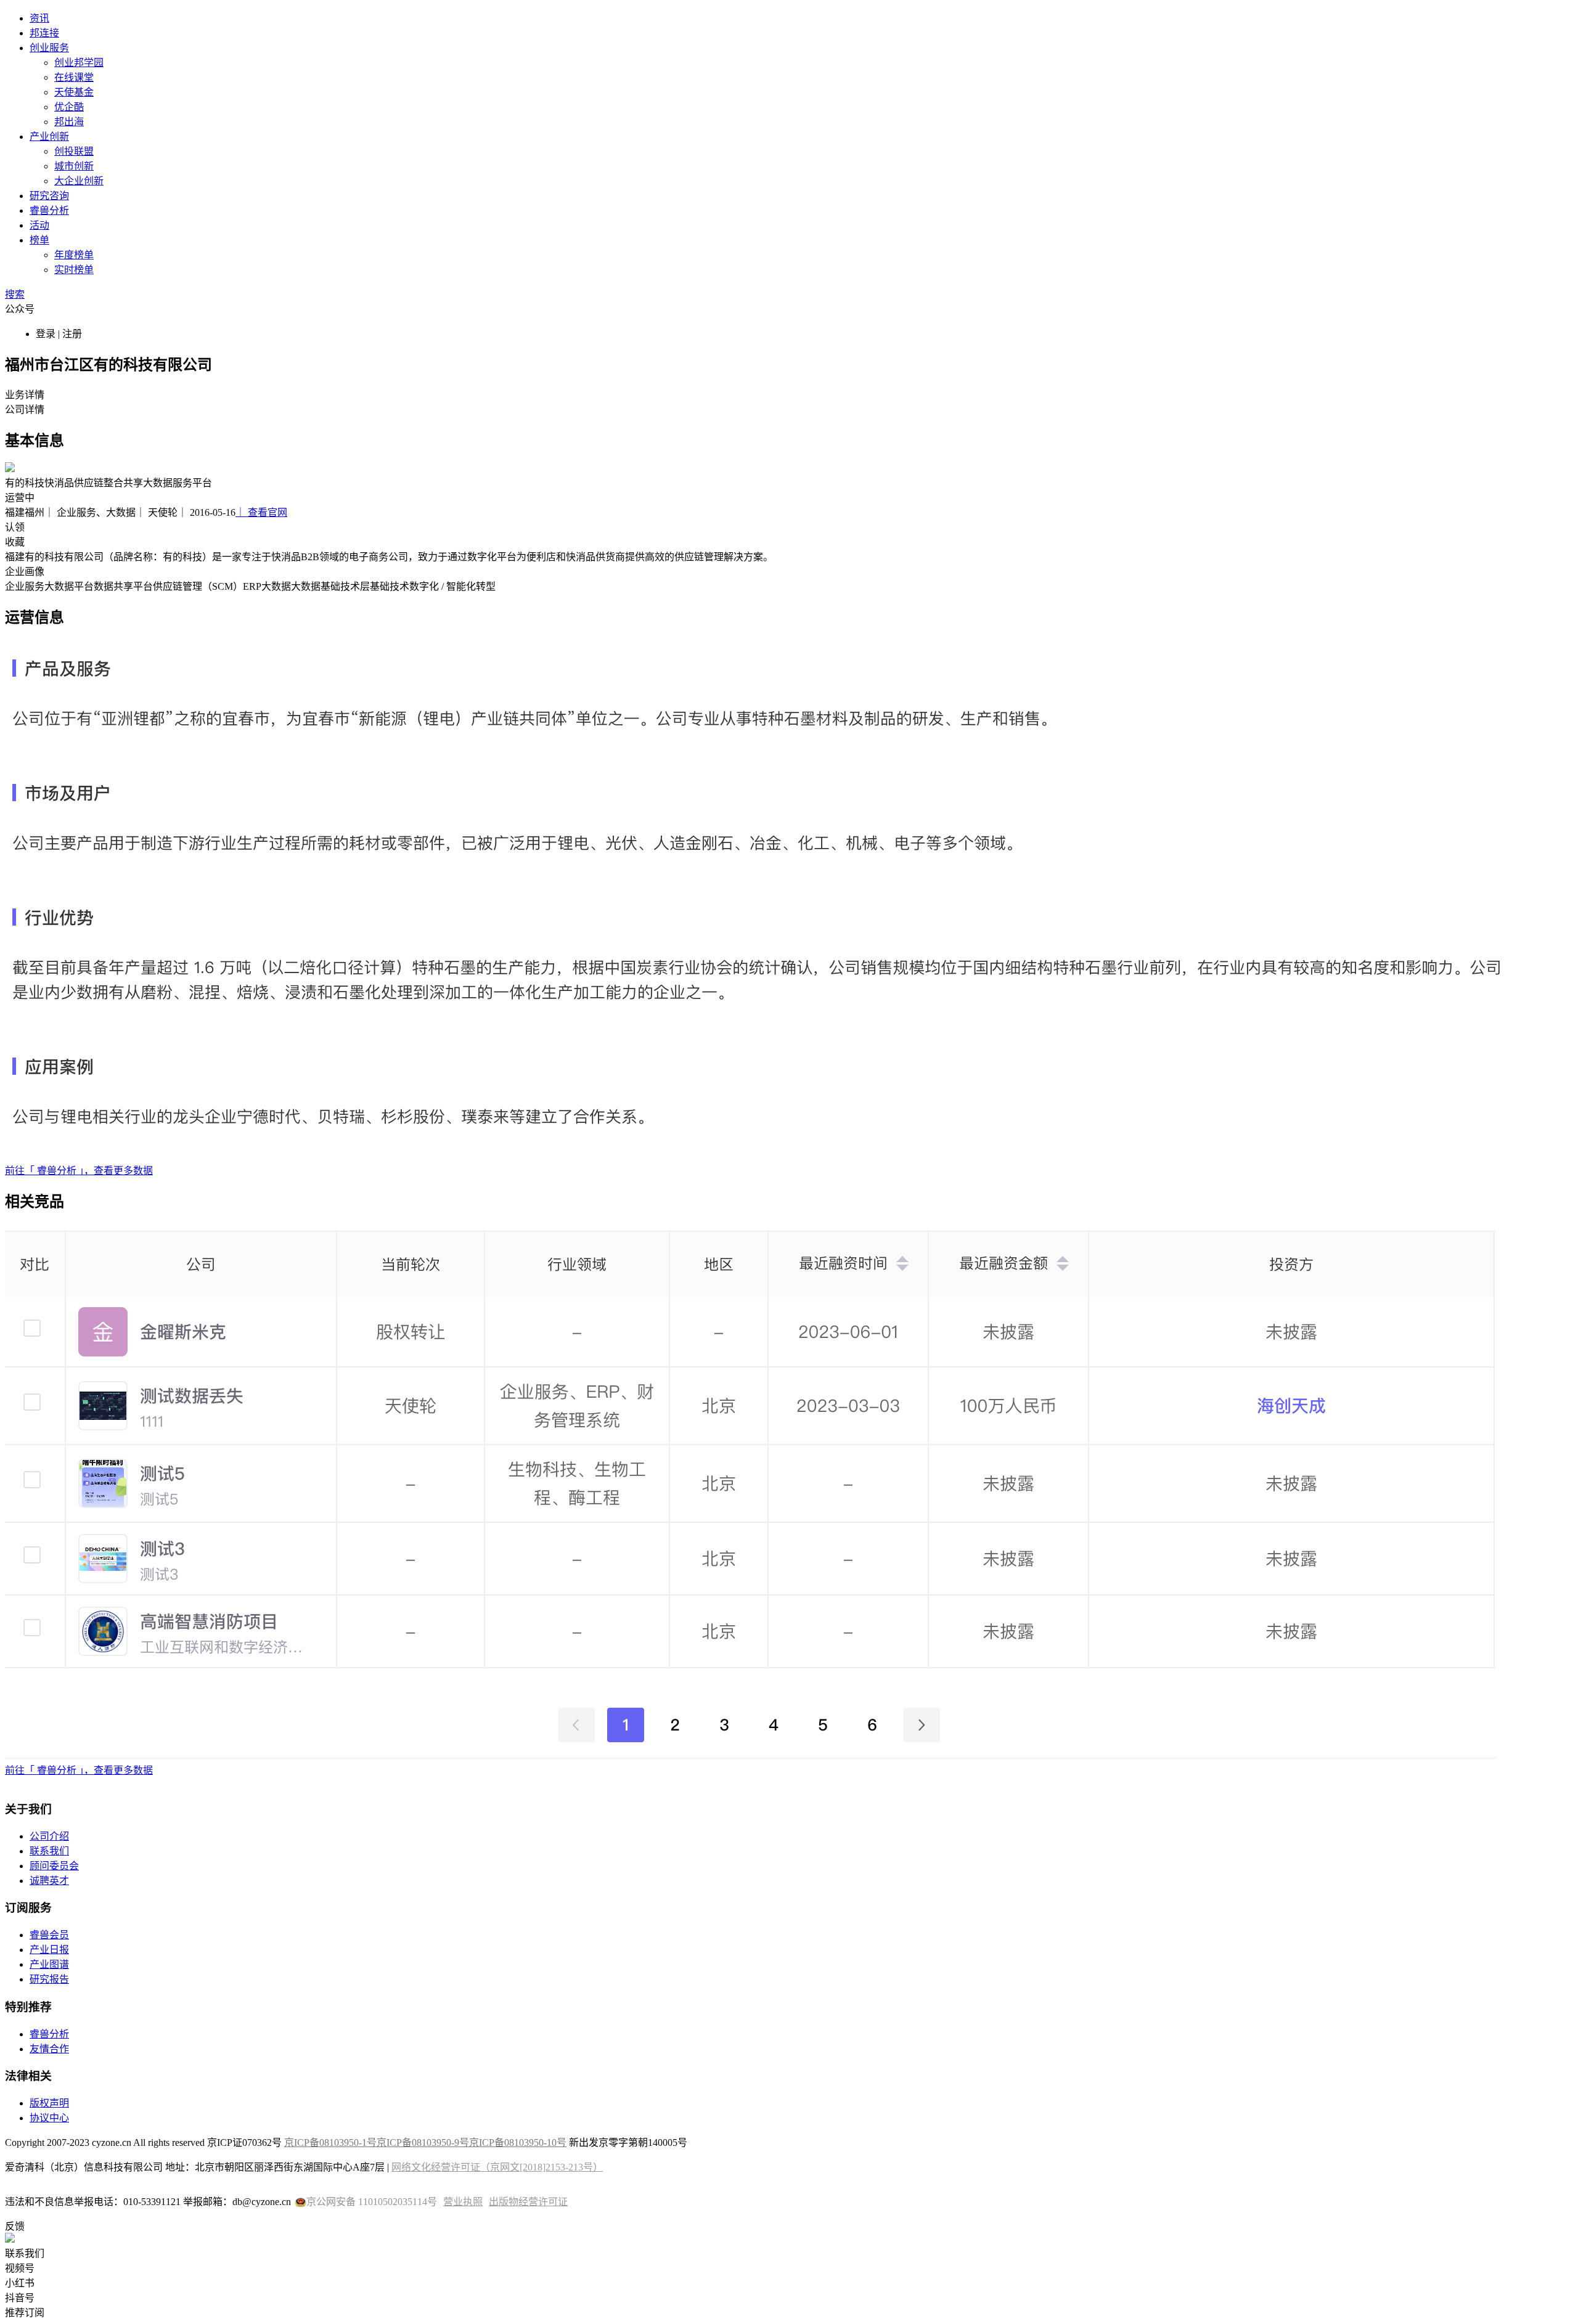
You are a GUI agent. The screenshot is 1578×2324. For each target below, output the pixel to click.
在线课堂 (74, 77)
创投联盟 (74, 151)
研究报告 (49, 1979)
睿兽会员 (49, 1935)
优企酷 (69, 107)
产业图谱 (49, 1964)
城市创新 (74, 166)
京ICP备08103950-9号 (423, 2143)
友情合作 (49, 2049)
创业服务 (49, 48)
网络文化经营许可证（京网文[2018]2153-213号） (497, 2167)
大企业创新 (79, 181)
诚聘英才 (49, 1881)
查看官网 (261, 512)
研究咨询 (49, 196)
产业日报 (49, 1950)
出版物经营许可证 (528, 2202)
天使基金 (74, 92)
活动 (39, 225)
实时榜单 (74, 270)
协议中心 (49, 2118)
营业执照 (463, 2202)
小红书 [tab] (20, 2283)
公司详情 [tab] (25, 410)
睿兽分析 (49, 210)
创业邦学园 (79, 63)
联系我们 (49, 1851)
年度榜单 (74, 255)
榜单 (39, 240)
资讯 (39, 18)
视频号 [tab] (20, 2268)
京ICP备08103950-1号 (330, 2143)
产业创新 (49, 137)
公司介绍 (49, 1836)
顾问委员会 (54, 1866)
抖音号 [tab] (20, 2298)
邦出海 (69, 122)
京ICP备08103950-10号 (518, 2143)
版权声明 (49, 2103)
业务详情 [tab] (25, 395)
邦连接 (44, 33)
